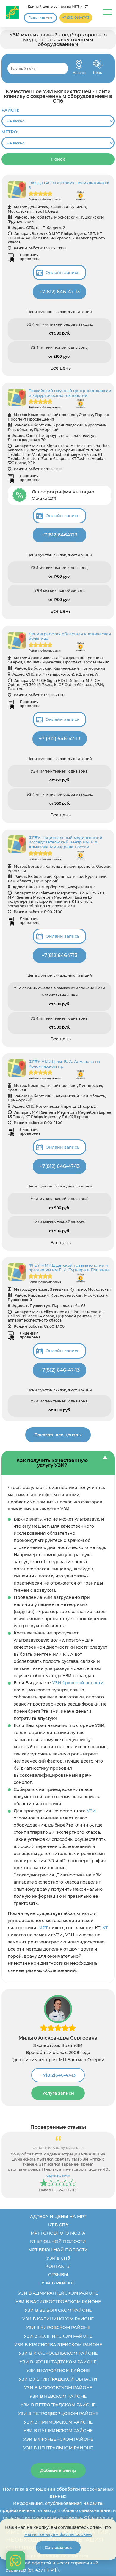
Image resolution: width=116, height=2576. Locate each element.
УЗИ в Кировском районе (58, 2327)
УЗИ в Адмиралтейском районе (58, 2293)
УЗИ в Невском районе (58, 2396)
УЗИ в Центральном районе (58, 2448)
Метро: (10, 132)
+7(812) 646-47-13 (60, 292)
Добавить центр (58, 2470)
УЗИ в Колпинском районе (58, 2336)
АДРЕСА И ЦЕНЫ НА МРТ (58, 2217)
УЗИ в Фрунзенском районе (58, 2439)
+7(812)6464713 (59, 535)
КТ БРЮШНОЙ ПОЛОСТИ (58, 2241)
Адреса (79, 64)
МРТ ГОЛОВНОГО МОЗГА (58, 2233)
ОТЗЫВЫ (58, 2275)
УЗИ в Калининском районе (58, 2319)
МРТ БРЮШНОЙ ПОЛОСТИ (58, 2250)
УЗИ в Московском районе (58, 2388)
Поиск (58, 159)
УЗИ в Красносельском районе (58, 2353)
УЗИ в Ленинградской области (58, 2379)
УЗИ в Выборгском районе (58, 2310)
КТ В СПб (58, 2225)
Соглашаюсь (58, 2548)
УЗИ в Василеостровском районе (58, 2302)
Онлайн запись (62, 273)
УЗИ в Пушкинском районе (58, 2431)
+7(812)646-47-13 (58, 2075)
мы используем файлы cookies (58, 2534)
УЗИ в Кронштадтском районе (58, 2362)
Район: (10, 110)
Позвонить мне (40, 18)
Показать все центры (58, 1435)
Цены (98, 64)
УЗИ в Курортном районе (58, 2370)
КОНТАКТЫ (58, 2266)
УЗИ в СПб (58, 2258)
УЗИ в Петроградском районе (58, 2405)
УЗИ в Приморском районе (58, 2422)
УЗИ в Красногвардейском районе (58, 2345)
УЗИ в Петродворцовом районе (58, 2413)
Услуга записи (58, 2093)
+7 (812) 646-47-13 (76, 18)
